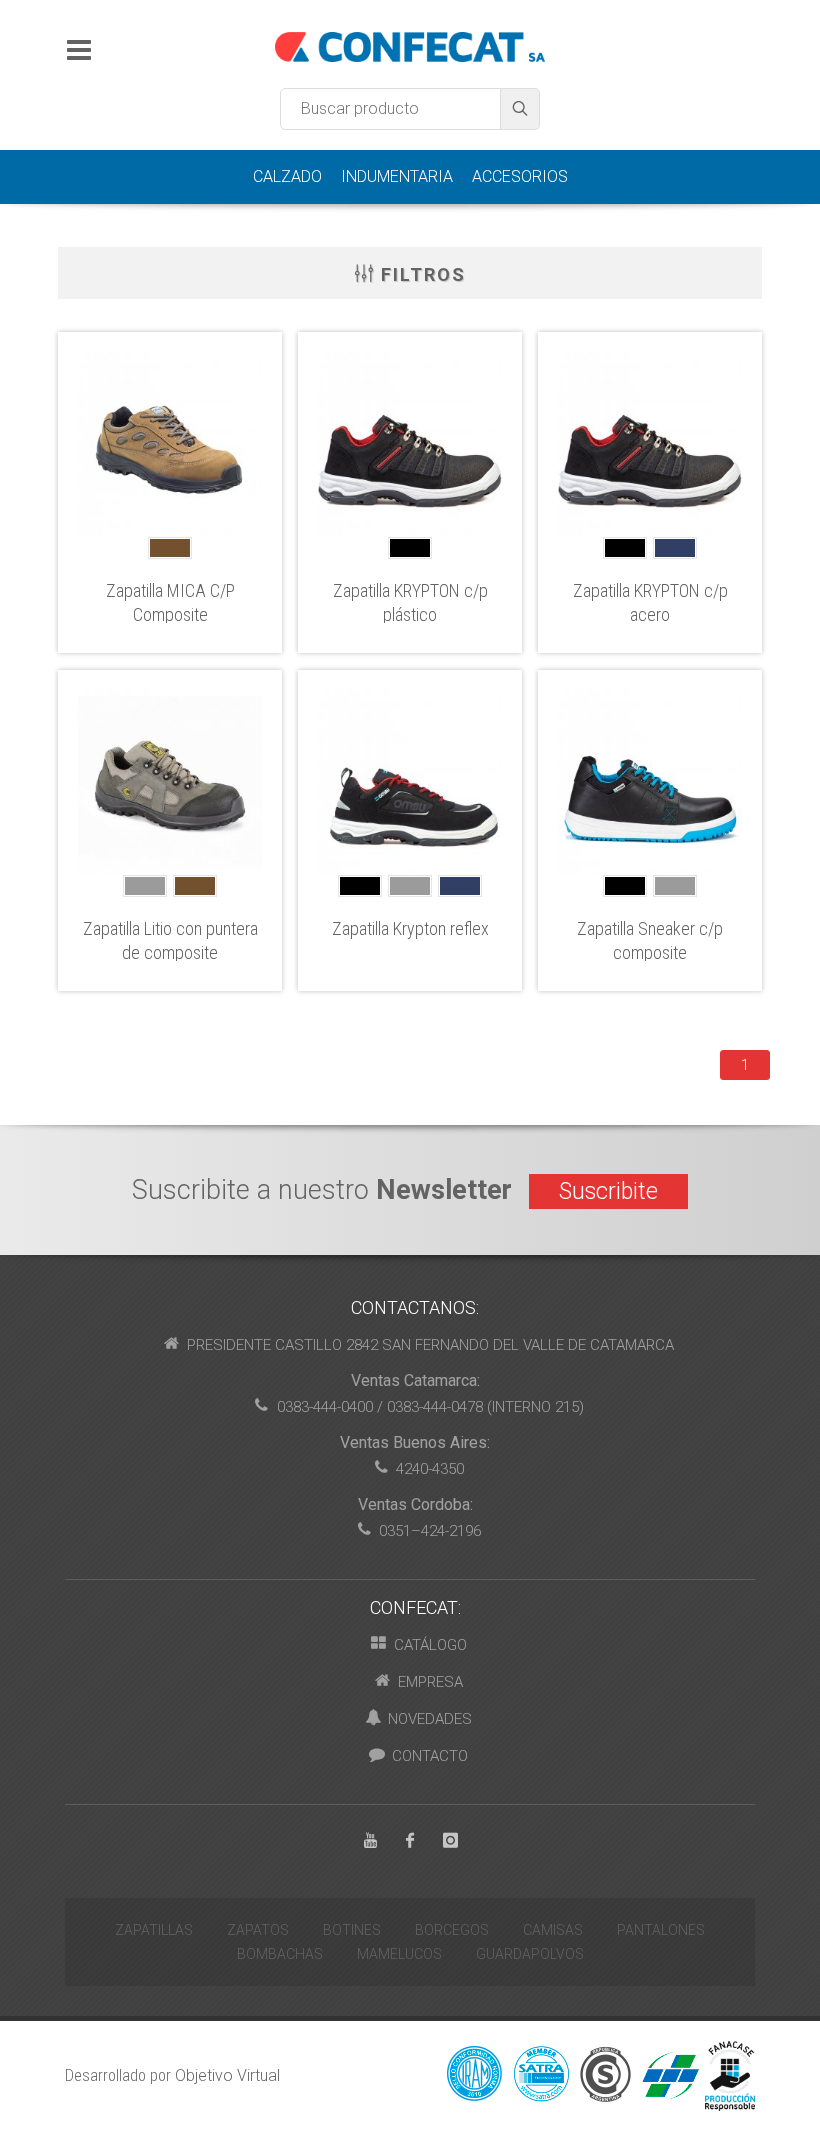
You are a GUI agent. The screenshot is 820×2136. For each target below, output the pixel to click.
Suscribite (608, 1191)
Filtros (420, 274)
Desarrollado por (172, 2075)
